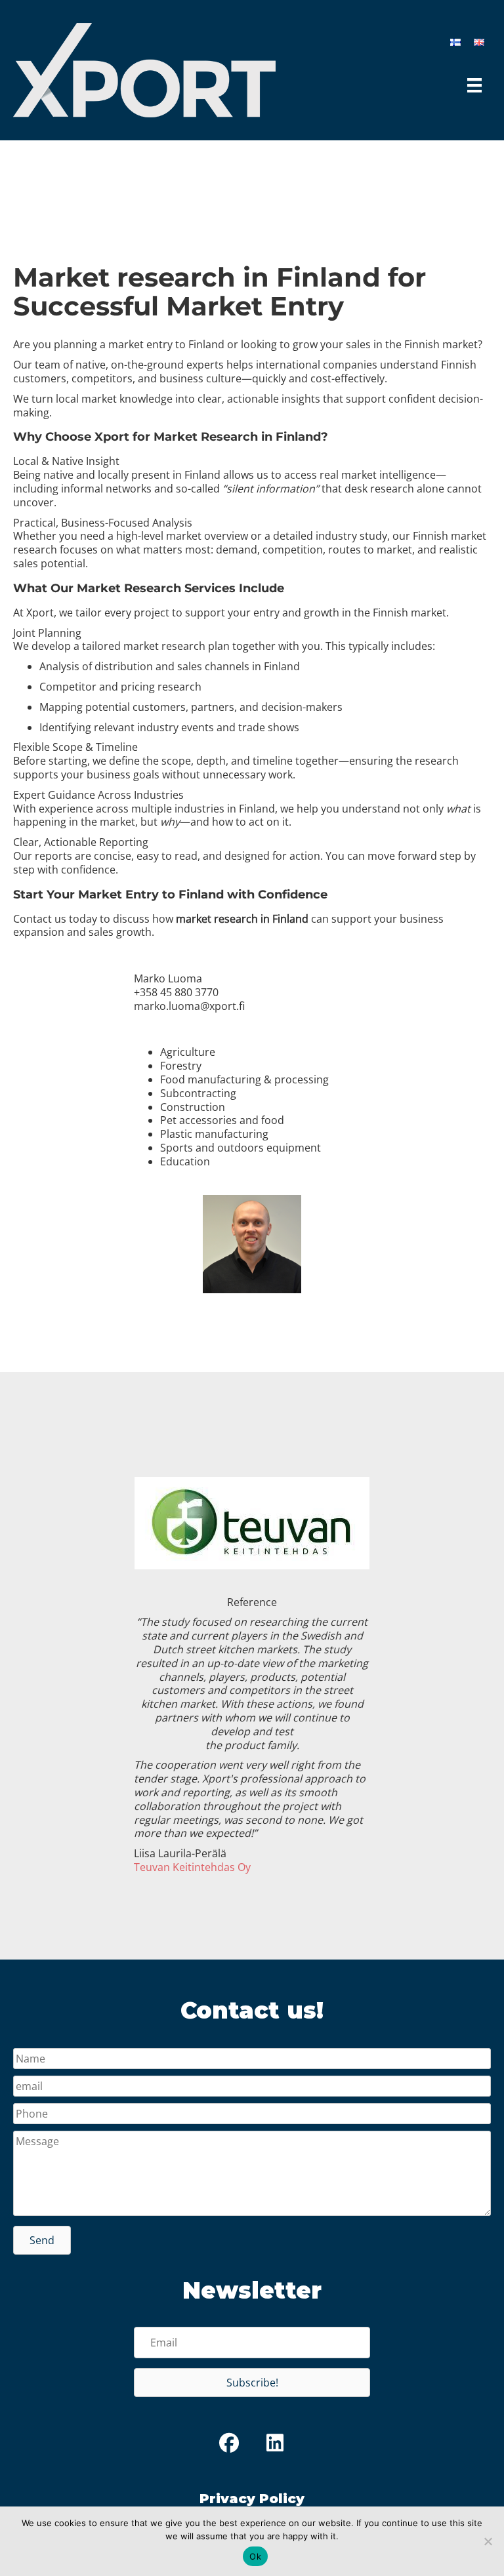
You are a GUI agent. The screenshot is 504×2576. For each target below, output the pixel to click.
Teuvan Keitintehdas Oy (192, 1867)
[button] (42, 2240)
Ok (255, 2556)
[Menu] (474, 85)
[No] (488, 2541)
